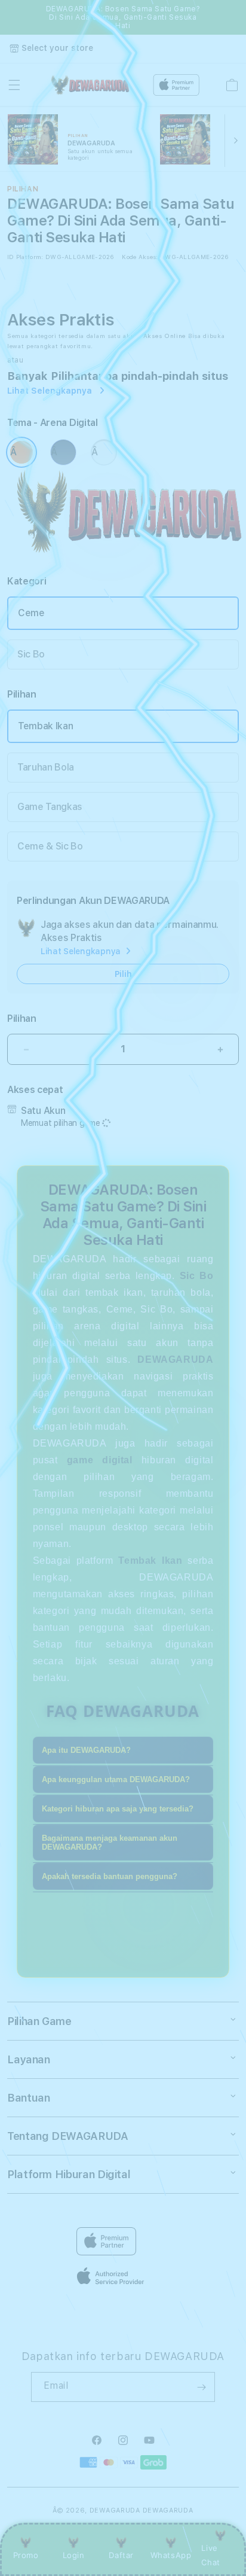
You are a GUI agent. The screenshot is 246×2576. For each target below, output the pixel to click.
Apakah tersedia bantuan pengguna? (110, 1876)
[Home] (89, 85)
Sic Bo (31, 654)
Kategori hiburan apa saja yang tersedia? (118, 1809)
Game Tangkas (50, 807)
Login (74, 2555)
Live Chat (210, 2555)
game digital (100, 1460)
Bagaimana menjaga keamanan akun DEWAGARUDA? (110, 1843)
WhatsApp (171, 2555)
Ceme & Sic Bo (50, 846)
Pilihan (22, 1018)
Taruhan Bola (46, 767)
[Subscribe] (201, 2387)
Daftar (121, 2555)
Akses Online (164, 336)
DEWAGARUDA (115, 2510)
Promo (26, 2555)
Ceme (31, 613)
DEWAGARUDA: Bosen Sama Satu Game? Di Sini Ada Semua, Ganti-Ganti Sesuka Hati (123, 17)
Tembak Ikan (45, 726)
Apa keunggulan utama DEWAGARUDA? (116, 1779)
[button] (14, 85)
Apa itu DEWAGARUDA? (86, 1750)
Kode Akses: (140, 257)
